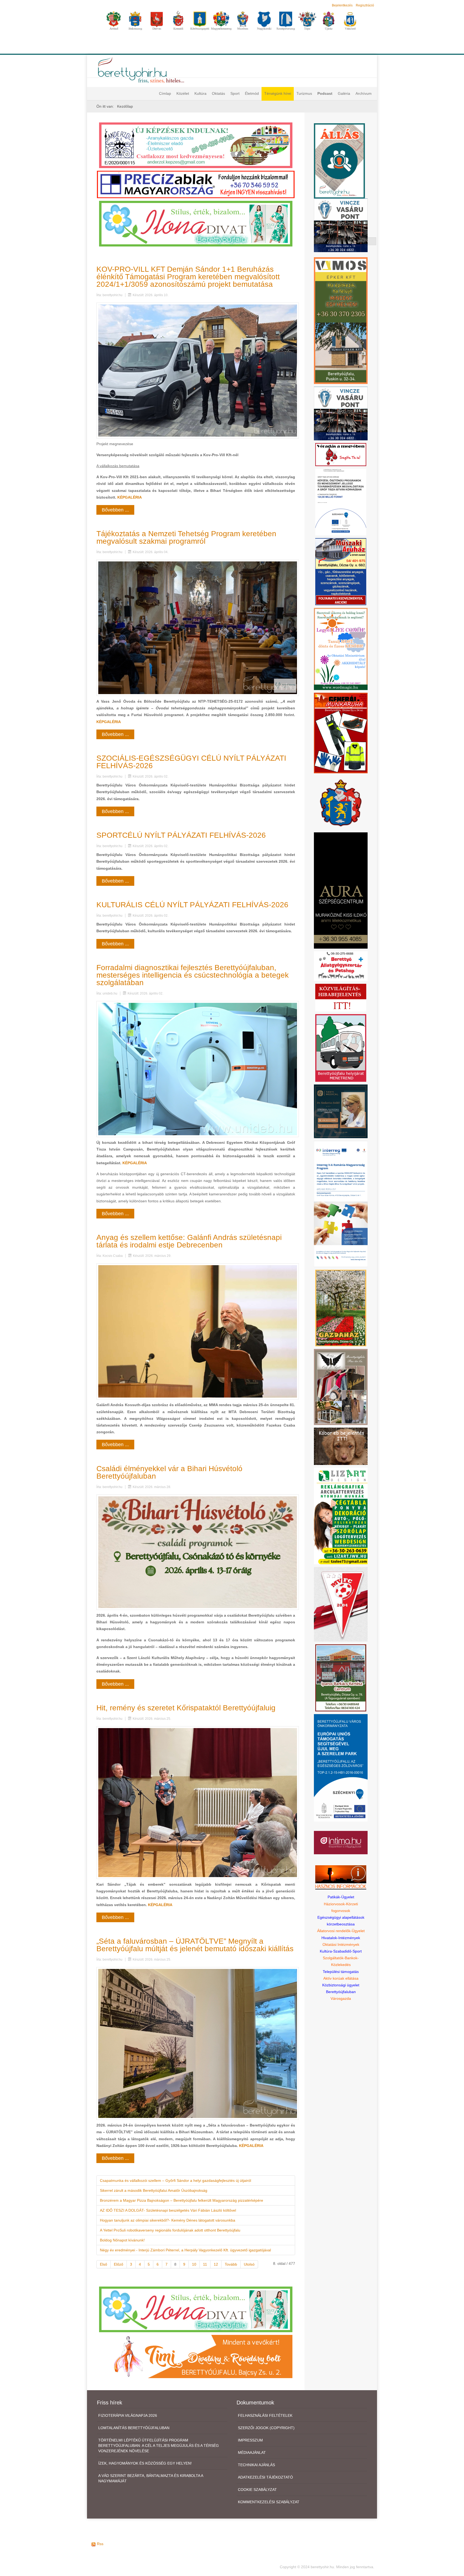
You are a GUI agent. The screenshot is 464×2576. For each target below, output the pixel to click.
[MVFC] (341, 1604)
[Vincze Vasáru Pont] (341, 413)
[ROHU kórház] (341, 1204)
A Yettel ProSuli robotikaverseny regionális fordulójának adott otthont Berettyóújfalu (170, 2230)
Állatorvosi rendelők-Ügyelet (341, 1931)
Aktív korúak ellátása (341, 1978)
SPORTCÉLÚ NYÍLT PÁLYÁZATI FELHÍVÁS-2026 (181, 835)
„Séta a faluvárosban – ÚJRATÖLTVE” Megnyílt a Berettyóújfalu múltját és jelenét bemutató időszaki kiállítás (195, 1945)
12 (216, 2264)
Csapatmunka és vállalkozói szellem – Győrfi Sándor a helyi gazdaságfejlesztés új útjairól (175, 2180)
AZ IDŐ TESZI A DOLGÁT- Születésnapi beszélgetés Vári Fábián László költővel (169, 2210)
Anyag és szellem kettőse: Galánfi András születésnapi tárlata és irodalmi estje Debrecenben (189, 1241)
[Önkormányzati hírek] (341, 803)
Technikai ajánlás (256, 2465)
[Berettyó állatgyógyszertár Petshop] (341, 966)
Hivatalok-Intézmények (341, 1938)
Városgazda (341, 1998)
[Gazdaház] (341, 1308)
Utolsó (249, 2264)
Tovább (231, 2264)
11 (205, 2264)
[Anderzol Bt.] (196, 145)
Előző (119, 2264)
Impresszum (250, 2440)
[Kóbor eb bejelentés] (341, 1446)
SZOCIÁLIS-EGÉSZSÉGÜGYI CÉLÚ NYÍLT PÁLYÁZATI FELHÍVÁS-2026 (191, 762)
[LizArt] (341, 1516)
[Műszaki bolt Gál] (341, 571)
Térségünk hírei (278, 93)
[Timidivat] (196, 2356)
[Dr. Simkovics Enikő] (341, 1111)
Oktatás (218, 93)
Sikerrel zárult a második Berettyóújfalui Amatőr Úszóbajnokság (154, 2190)
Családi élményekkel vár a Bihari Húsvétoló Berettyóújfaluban (169, 1472)
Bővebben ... (115, 510)
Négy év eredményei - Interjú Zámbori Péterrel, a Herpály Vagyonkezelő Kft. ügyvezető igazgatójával (185, 2250)
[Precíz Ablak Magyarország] (196, 184)
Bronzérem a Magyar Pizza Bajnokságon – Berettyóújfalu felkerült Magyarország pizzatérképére (182, 2200)
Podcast (325, 93)
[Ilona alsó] (196, 2309)
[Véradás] (341, 454)
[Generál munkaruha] (341, 733)
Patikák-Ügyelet (341, 1897)
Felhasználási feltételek (265, 2415)
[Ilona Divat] (196, 223)
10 (194, 2264)
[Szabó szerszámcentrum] (341, 1677)
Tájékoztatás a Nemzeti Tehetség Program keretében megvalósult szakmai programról (186, 537)
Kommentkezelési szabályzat (269, 2502)
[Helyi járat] (341, 1048)
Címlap (165, 93)
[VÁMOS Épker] (341, 320)
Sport (235, 93)
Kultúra (200, 93)
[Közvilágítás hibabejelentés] (341, 997)
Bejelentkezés (342, 5)
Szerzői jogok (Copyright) (266, 2428)
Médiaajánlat (252, 2452)
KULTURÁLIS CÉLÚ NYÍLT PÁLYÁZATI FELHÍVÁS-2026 (192, 905)
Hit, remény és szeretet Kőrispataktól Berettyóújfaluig (186, 1708)
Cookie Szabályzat (257, 2490)
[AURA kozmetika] (341, 890)
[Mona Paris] (341, 1387)
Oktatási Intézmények (341, 1944)
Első (104, 2264)
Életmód (252, 93)
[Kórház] (341, 502)
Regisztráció (365, 5)
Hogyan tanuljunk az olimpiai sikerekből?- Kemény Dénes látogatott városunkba (168, 2220)
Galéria (344, 93)
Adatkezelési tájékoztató (265, 2477)
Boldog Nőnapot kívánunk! (122, 2240)
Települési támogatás (341, 1972)
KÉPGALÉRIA (130, 497)
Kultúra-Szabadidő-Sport (341, 1951)
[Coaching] (341, 649)
